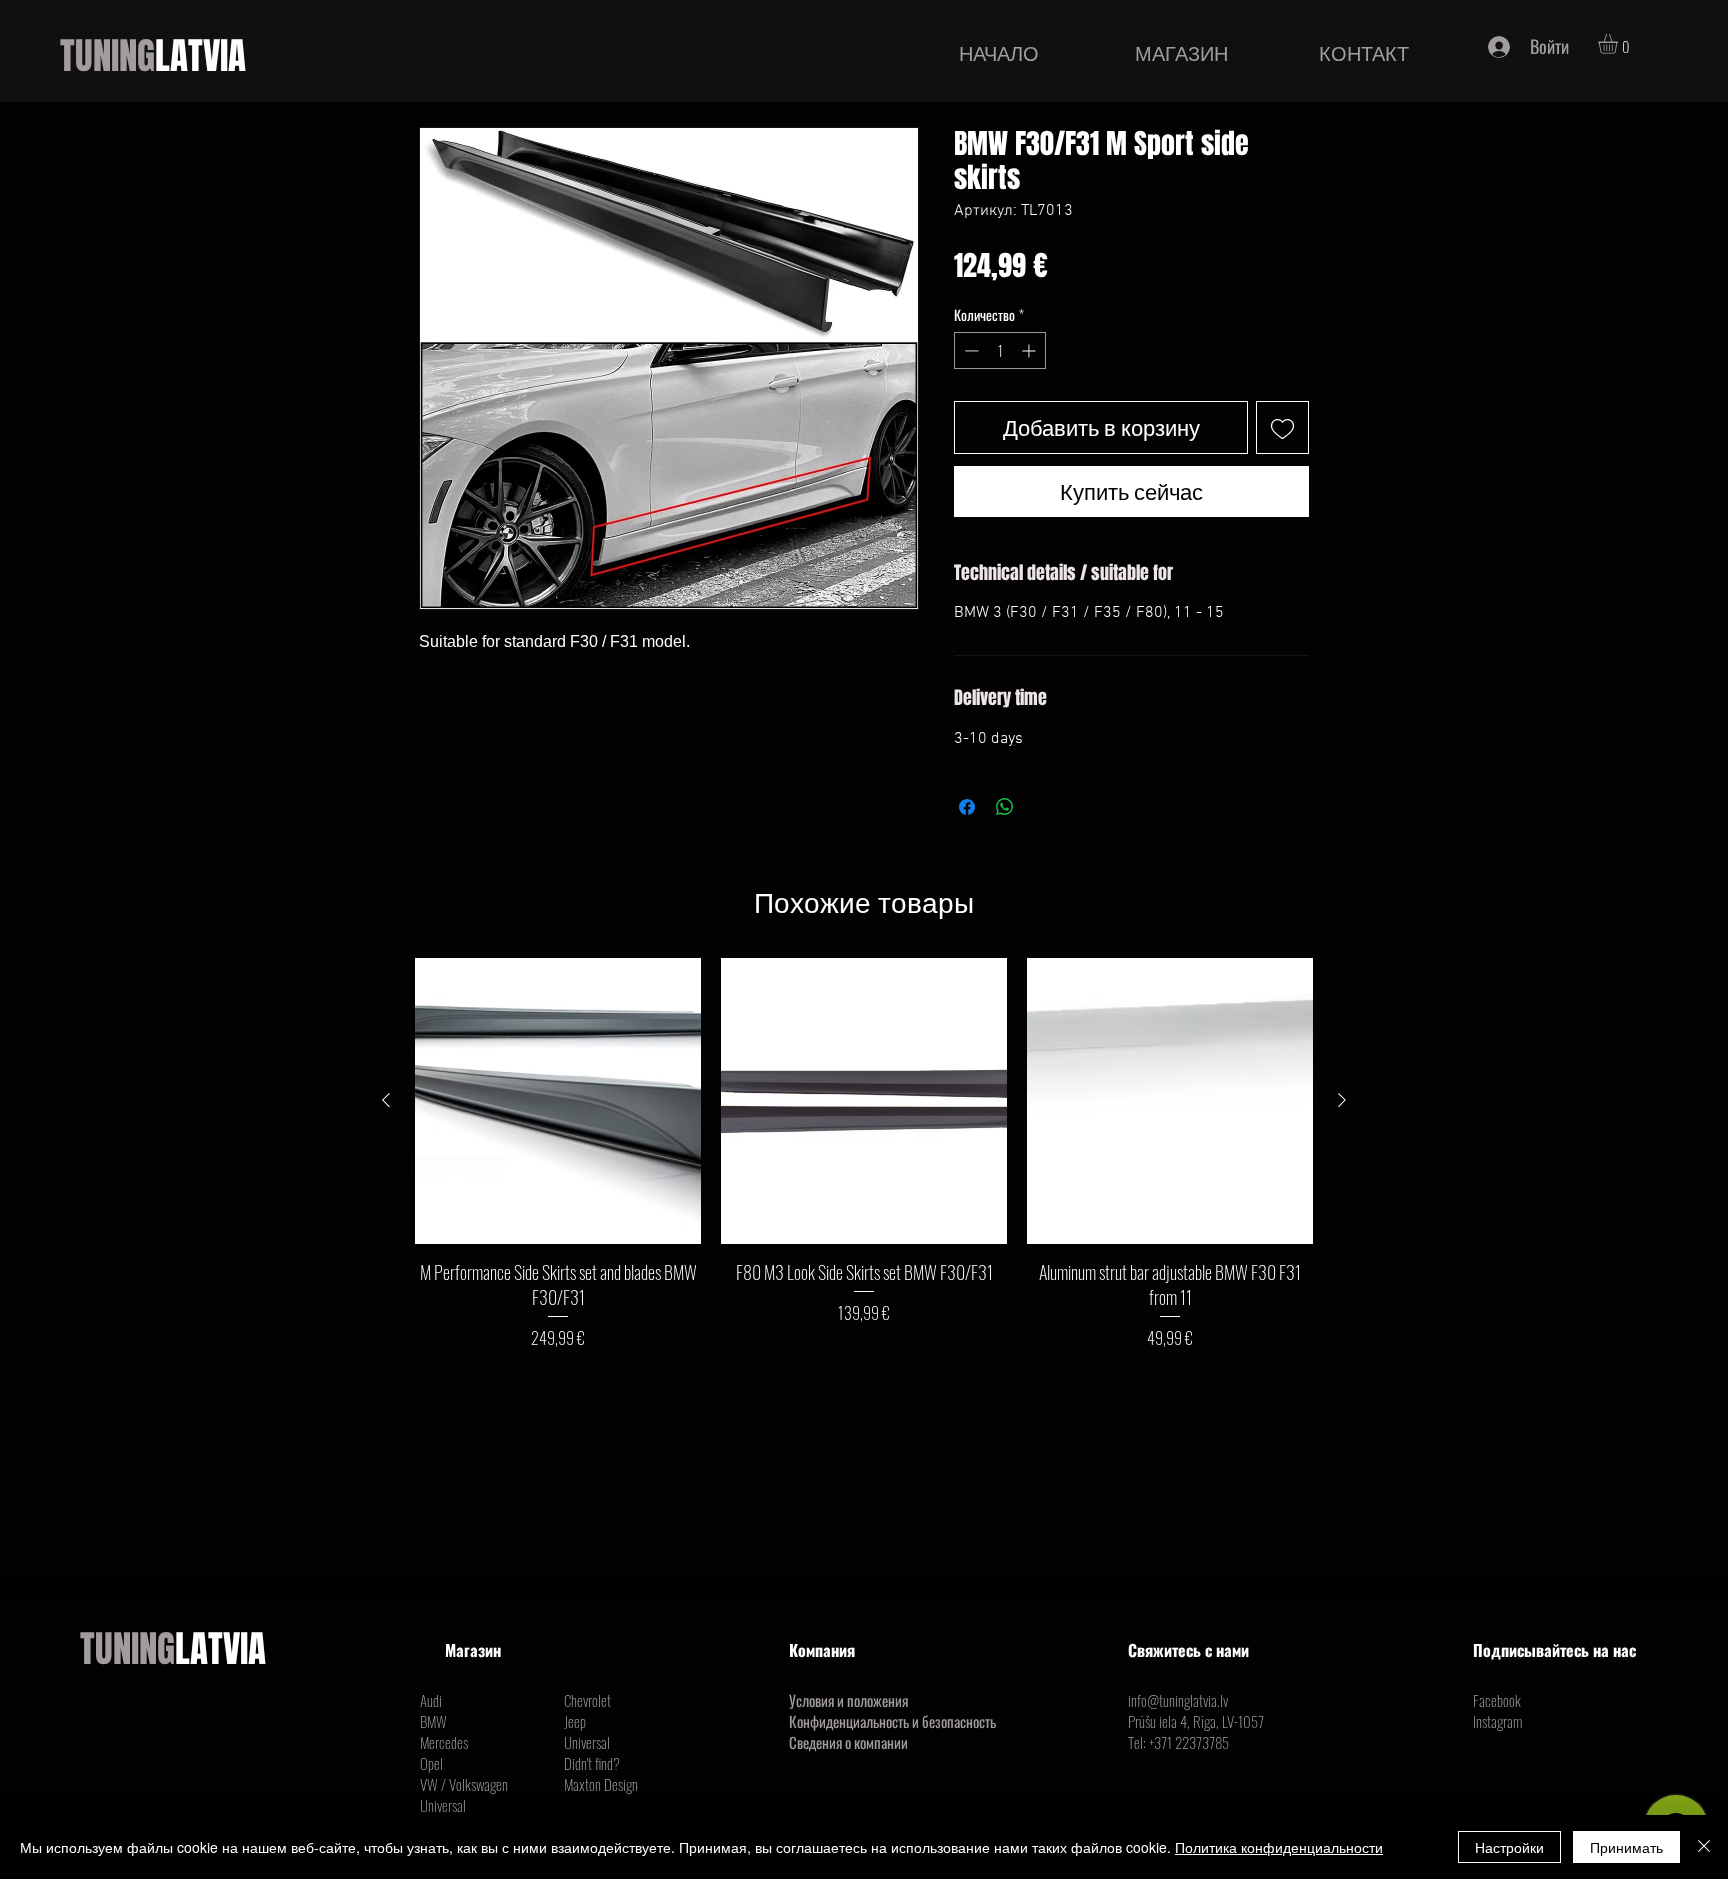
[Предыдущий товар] (386, 1100)
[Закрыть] (1704, 1847)
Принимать (1626, 1847)
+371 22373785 (1189, 1742)
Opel (431, 1763)
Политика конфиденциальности (1279, 1847)
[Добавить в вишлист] (1282, 427)
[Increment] (1030, 350)
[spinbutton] (1000, 350)
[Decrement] (969, 350)
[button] (1619, 44)
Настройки (1509, 1847)
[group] (864, 1154)
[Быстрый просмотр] (558, 1101)
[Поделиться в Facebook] (967, 807)
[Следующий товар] (1342, 1100)
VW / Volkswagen (464, 1784)
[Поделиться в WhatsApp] (1005, 807)
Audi (431, 1700)
